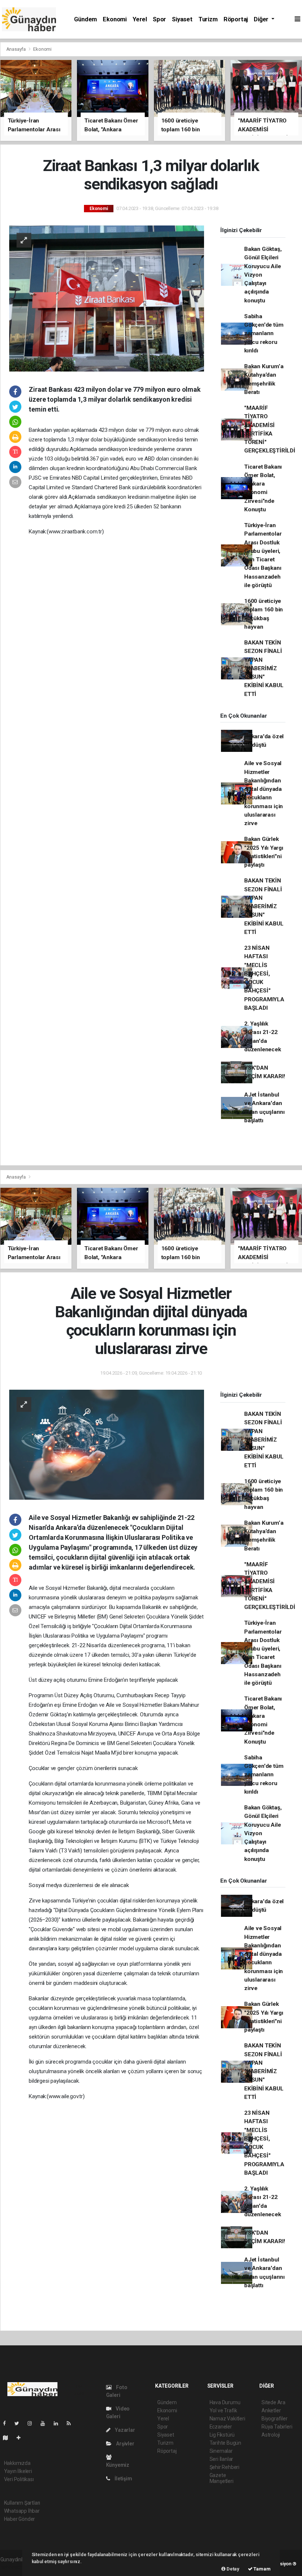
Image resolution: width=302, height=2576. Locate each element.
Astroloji (271, 2435)
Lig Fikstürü (222, 2435)
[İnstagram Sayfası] (33, 2423)
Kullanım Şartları (22, 2503)
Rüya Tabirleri (277, 2427)
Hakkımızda (17, 2463)
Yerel (140, 19)
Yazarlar (124, 2430)
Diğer (262, 19)
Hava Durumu (225, 2402)
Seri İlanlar (222, 2459)
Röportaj (236, 19)
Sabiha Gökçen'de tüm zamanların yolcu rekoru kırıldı (264, 333)
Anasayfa (17, 49)
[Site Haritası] (8, 2438)
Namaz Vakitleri (227, 2419)
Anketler (271, 2410)
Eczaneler (221, 2427)
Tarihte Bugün (226, 2443)
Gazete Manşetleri (222, 2478)
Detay (232, 2569)
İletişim (123, 2479)
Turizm (208, 19)
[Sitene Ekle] (22, 2438)
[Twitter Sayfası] (20, 2423)
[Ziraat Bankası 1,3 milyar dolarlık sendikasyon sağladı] (107, 298)
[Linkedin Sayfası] (59, 2423)
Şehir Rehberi (225, 2467)
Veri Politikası (19, 2479)
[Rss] (72, 2423)
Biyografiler (275, 2419)
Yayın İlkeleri (18, 2471)
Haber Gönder (20, 2519)
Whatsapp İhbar (22, 2511)
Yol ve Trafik (224, 2410)
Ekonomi (115, 19)
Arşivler (124, 2444)
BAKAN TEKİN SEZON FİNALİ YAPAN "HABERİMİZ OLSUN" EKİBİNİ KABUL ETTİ (264, 668)
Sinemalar (221, 2451)
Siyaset (182, 19)
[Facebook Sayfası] (7, 2423)
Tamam (262, 2569)
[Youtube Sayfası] (46, 2423)
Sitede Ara (273, 2402)
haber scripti (14, 2567)
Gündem (85, 19)
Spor (159, 19)
